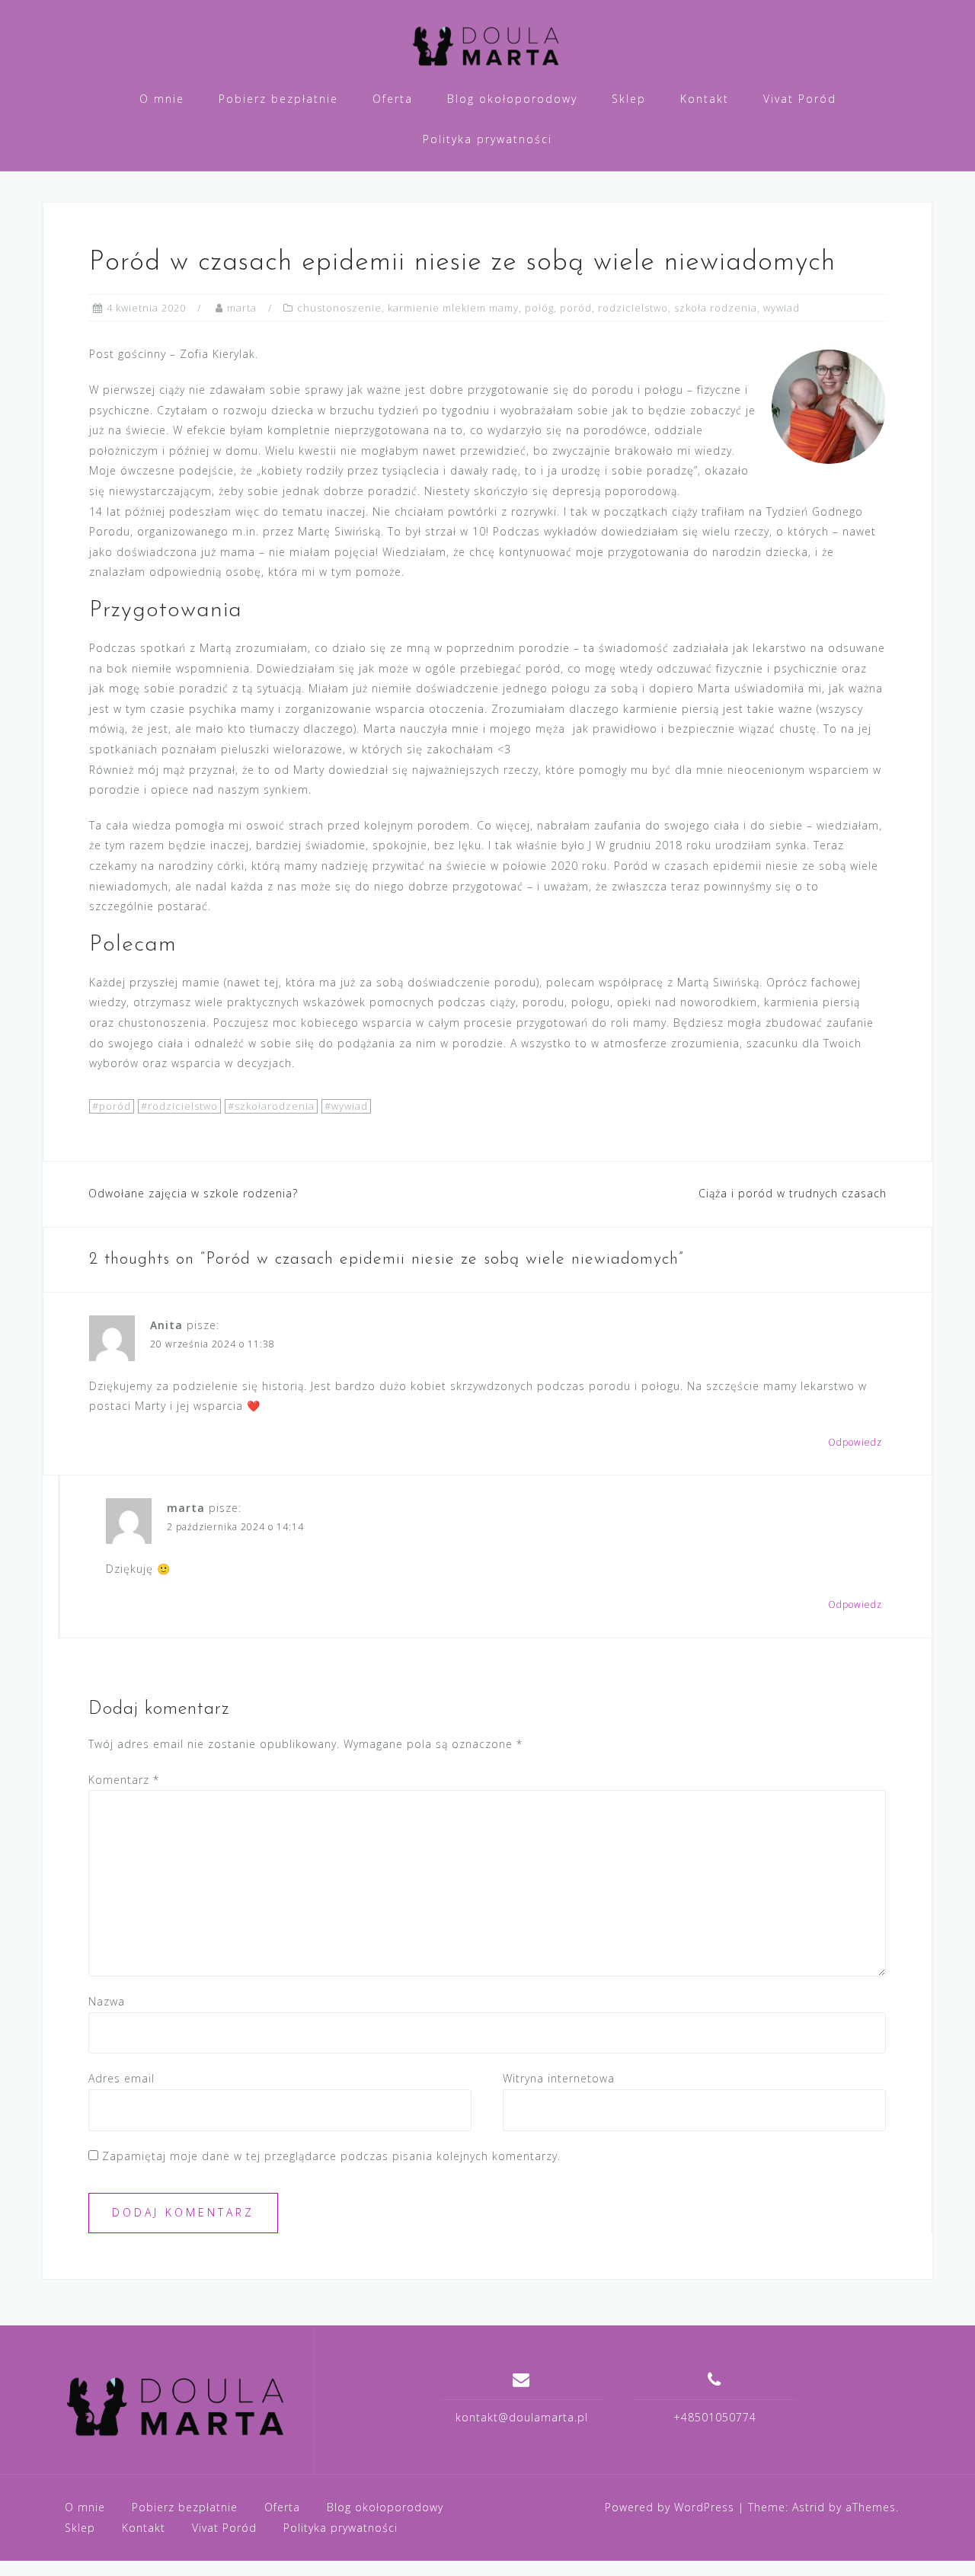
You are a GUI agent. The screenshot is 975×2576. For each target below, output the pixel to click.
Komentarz (124, 1780)
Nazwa (107, 2001)
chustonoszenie (339, 308)
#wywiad (346, 1106)
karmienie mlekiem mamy (453, 308)
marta (242, 308)
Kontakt (705, 99)
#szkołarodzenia (271, 1106)
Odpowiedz (855, 1442)
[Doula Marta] (178, 2405)
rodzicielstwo (633, 308)
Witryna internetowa (559, 2078)
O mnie (162, 99)
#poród (112, 1106)
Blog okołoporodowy (512, 99)
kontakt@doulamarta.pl (522, 2417)
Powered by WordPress (670, 2507)
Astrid (809, 2507)
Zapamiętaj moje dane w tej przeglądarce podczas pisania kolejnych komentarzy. (331, 2156)
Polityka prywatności (487, 139)
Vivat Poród (800, 99)
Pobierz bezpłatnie (278, 99)
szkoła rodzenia (716, 308)
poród (576, 308)
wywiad (782, 308)
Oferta (393, 99)
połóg (539, 308)
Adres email (121, 2078)
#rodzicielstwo (179, 1106)
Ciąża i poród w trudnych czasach (793, 1193)
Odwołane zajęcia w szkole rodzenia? (193, 1193)
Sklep (629, 99)
